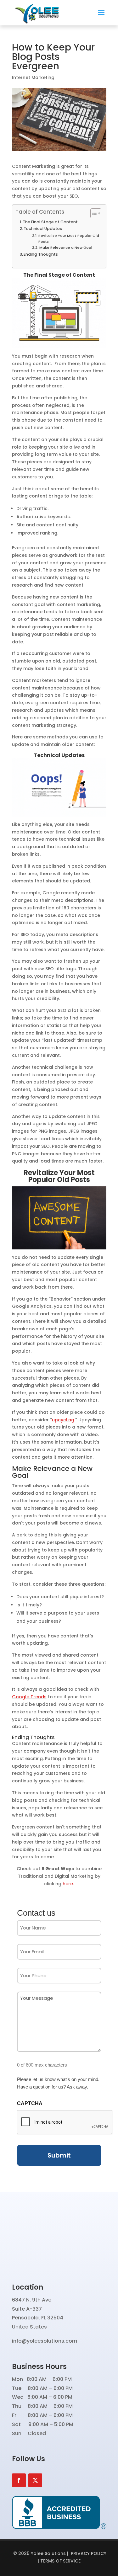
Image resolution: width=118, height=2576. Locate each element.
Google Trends (29, 1697)
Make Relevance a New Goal (66, 247)
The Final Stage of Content (50, 222)
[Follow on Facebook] (19, 2480)
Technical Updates (43, 229)
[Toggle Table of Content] (93, 213)
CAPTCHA (30, 2103)
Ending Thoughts (41, 254)
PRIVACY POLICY (89, 2553)
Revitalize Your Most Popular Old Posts (69, 238)
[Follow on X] (35, 2480)
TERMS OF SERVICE (60, 2561)
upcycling (63, 1420)
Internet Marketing (33, 77)
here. (68, 1884)
